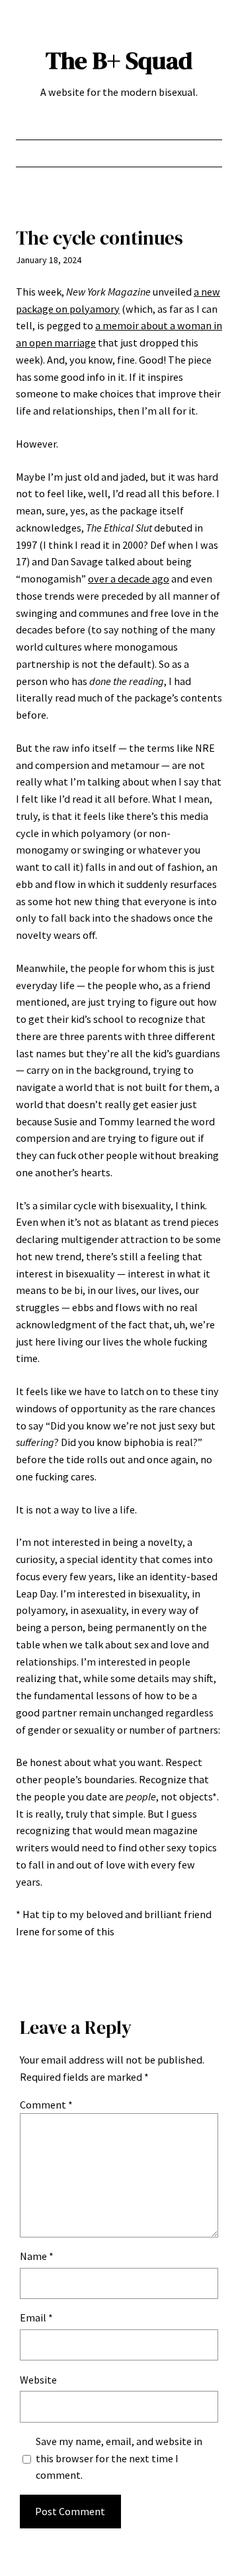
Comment (46, 2105)
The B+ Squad (119, 60)
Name (37, 2256)
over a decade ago (129, 579)
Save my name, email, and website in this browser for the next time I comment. (119, 2458)
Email (36, 2317)
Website (38, 2380)
